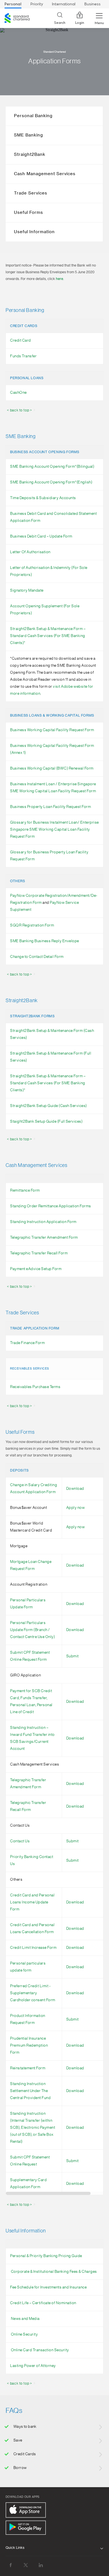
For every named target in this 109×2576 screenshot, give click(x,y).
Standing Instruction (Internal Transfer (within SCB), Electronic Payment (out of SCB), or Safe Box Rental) (33, 2128)
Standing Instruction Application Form (43, 1222)
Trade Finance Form (27, 1343)
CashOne (18, 393)
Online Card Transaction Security (40, 2350)
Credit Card (21, 340)
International (64, 4)
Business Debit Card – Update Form (41, 536)
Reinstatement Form (28, 2068)
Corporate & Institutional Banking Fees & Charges (54, 2272)
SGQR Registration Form (32, 925)
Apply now (76, 1508)
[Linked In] (41, 2565)
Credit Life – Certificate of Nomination (43, 2303)
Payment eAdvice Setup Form (36, 1269)
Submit (73, 1656)
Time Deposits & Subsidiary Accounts (43, 498)
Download (75, 1489)
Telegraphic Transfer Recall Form (39, 1253)
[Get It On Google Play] (26, 2528)
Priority (37, 4)
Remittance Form (25, 1190)
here (60, 279)
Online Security (24, 2334)
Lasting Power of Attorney (33, 2366)
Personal (13, 4)
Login (80, 23)
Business (93, 4)
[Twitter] (26, 2565)
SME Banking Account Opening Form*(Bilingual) (52, 467)
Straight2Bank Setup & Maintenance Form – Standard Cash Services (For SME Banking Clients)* (48, 636)
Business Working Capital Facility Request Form (52, 730)
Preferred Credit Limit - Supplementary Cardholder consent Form (33, 1993)
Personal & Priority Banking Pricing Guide (46, 2256)
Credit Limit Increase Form (33, 1948)
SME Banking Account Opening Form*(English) (51, 482)
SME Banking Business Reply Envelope (45, 941)
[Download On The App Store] (26, 2510)
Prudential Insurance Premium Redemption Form (29, 2045)
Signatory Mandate (27, 590)
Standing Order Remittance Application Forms (51, 1206)
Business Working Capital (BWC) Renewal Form (52, 768)
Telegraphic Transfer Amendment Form (44, 1238)
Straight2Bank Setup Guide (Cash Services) (48, 1106)
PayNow (57, 903)
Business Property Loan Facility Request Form (50, 807)
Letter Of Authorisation (30, 552)
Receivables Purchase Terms (35, 1387)
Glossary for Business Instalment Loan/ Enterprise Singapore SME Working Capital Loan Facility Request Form (54, 830)
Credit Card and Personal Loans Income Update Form (32, 1902)
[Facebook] (11, 2565)
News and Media (25, 2319)
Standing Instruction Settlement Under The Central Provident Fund (30, 2091)
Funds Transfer (23, 356)
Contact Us (20, 1841)
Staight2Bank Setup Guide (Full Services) (46, 1122)
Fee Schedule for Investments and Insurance (48, 2287)
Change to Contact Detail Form (37, 957)
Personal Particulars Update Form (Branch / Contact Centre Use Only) (32, 1630)
